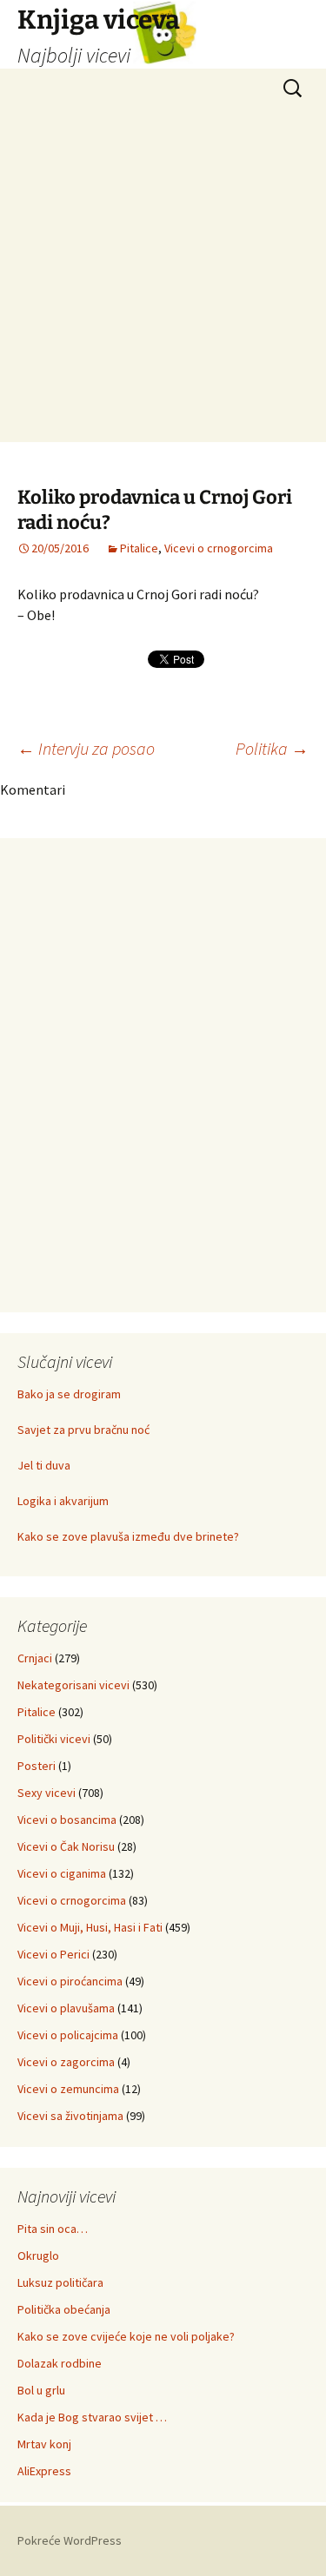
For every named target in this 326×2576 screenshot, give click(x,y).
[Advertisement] (163, 279)
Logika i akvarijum (63, 1501)
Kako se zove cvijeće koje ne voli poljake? (126, 2336)
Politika (272, 748)
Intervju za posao (86, 748)
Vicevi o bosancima (67, 1820)
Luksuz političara (60, 2282)
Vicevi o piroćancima (70, 1981)
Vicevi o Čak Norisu (66, 1846)
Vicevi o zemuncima (68, 2089)
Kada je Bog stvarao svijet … (92, 2417)
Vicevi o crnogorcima (219, 548)
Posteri (37, 1766)
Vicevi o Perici (53, 1954)
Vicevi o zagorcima (66, 2062)
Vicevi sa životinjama (70, 2116)
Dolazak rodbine (60, 2363)
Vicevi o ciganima (62, 1873)
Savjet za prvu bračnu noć (83, 1430)
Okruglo (38, 2256)
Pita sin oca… (53, 2229)
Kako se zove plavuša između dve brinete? (128, 1536)
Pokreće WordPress (70, 2540)
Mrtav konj (44, 2444)
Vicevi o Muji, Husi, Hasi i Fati (90, 1927)
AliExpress (44, 2471)
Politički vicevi (54, 1739)
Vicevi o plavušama (66, 2008)
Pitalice (139, 548)
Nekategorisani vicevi (73, 1685)
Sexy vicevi (47, 1793)
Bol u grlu (41, 2390)
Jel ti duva (44, 1465)
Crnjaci (35, 1658)
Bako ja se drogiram (69, 1394)
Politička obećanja (64, 2309)
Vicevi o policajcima (68, 2035)
